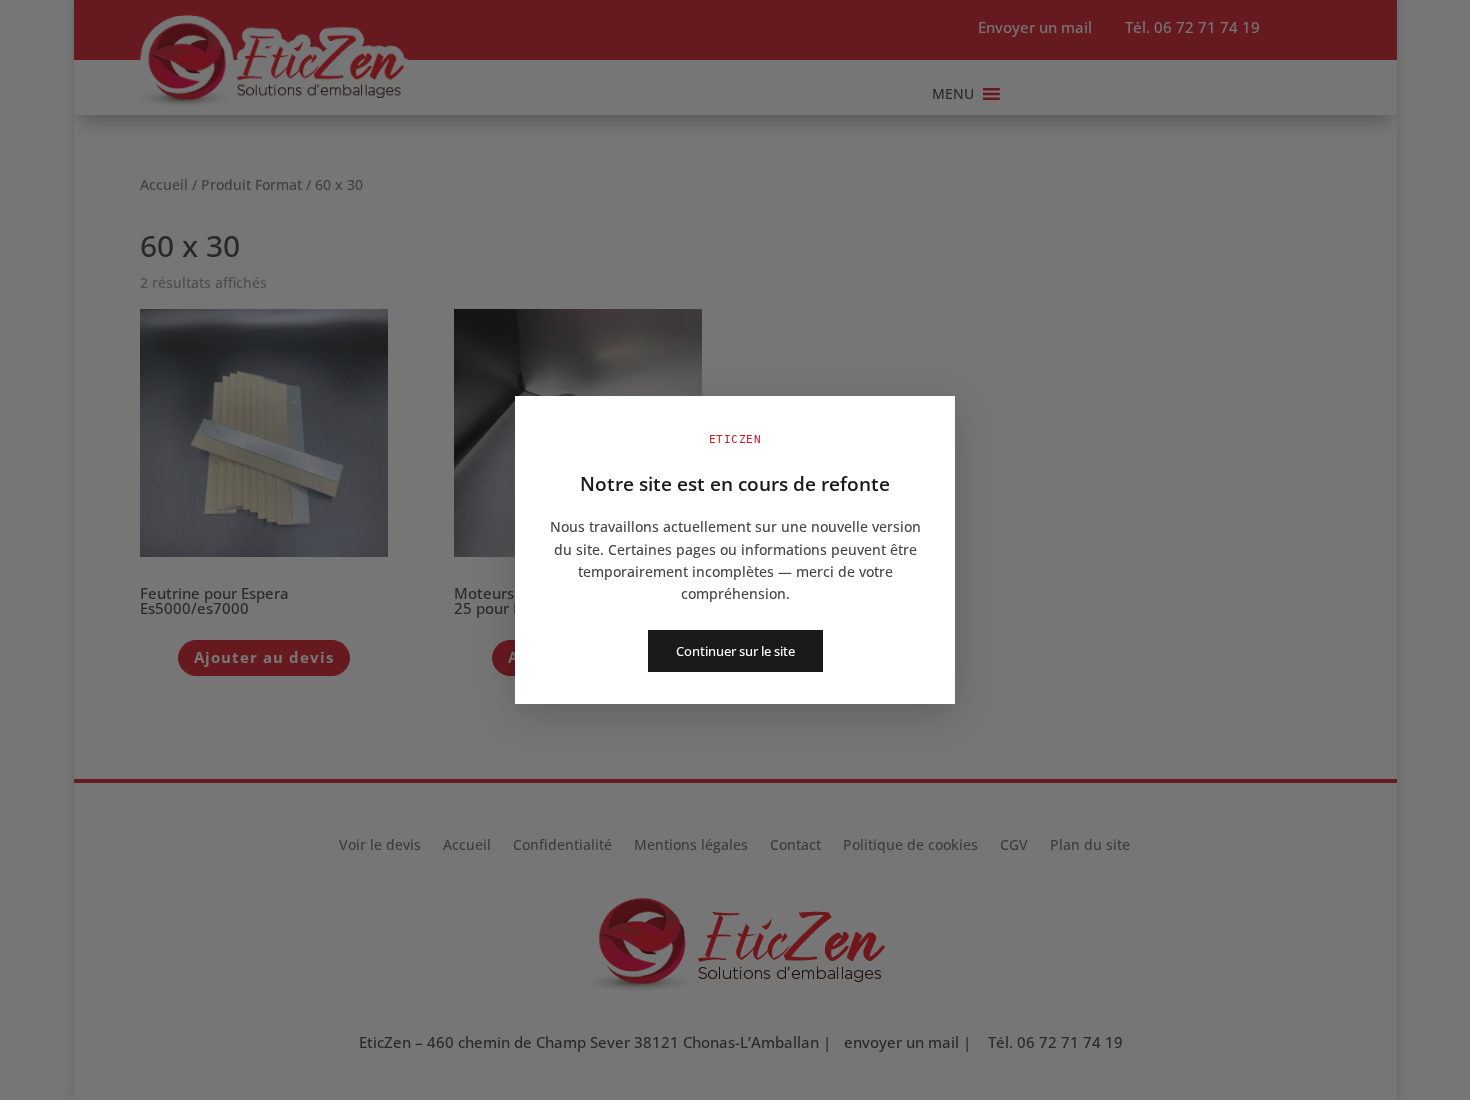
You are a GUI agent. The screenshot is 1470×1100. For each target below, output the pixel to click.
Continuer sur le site (735, 651)
